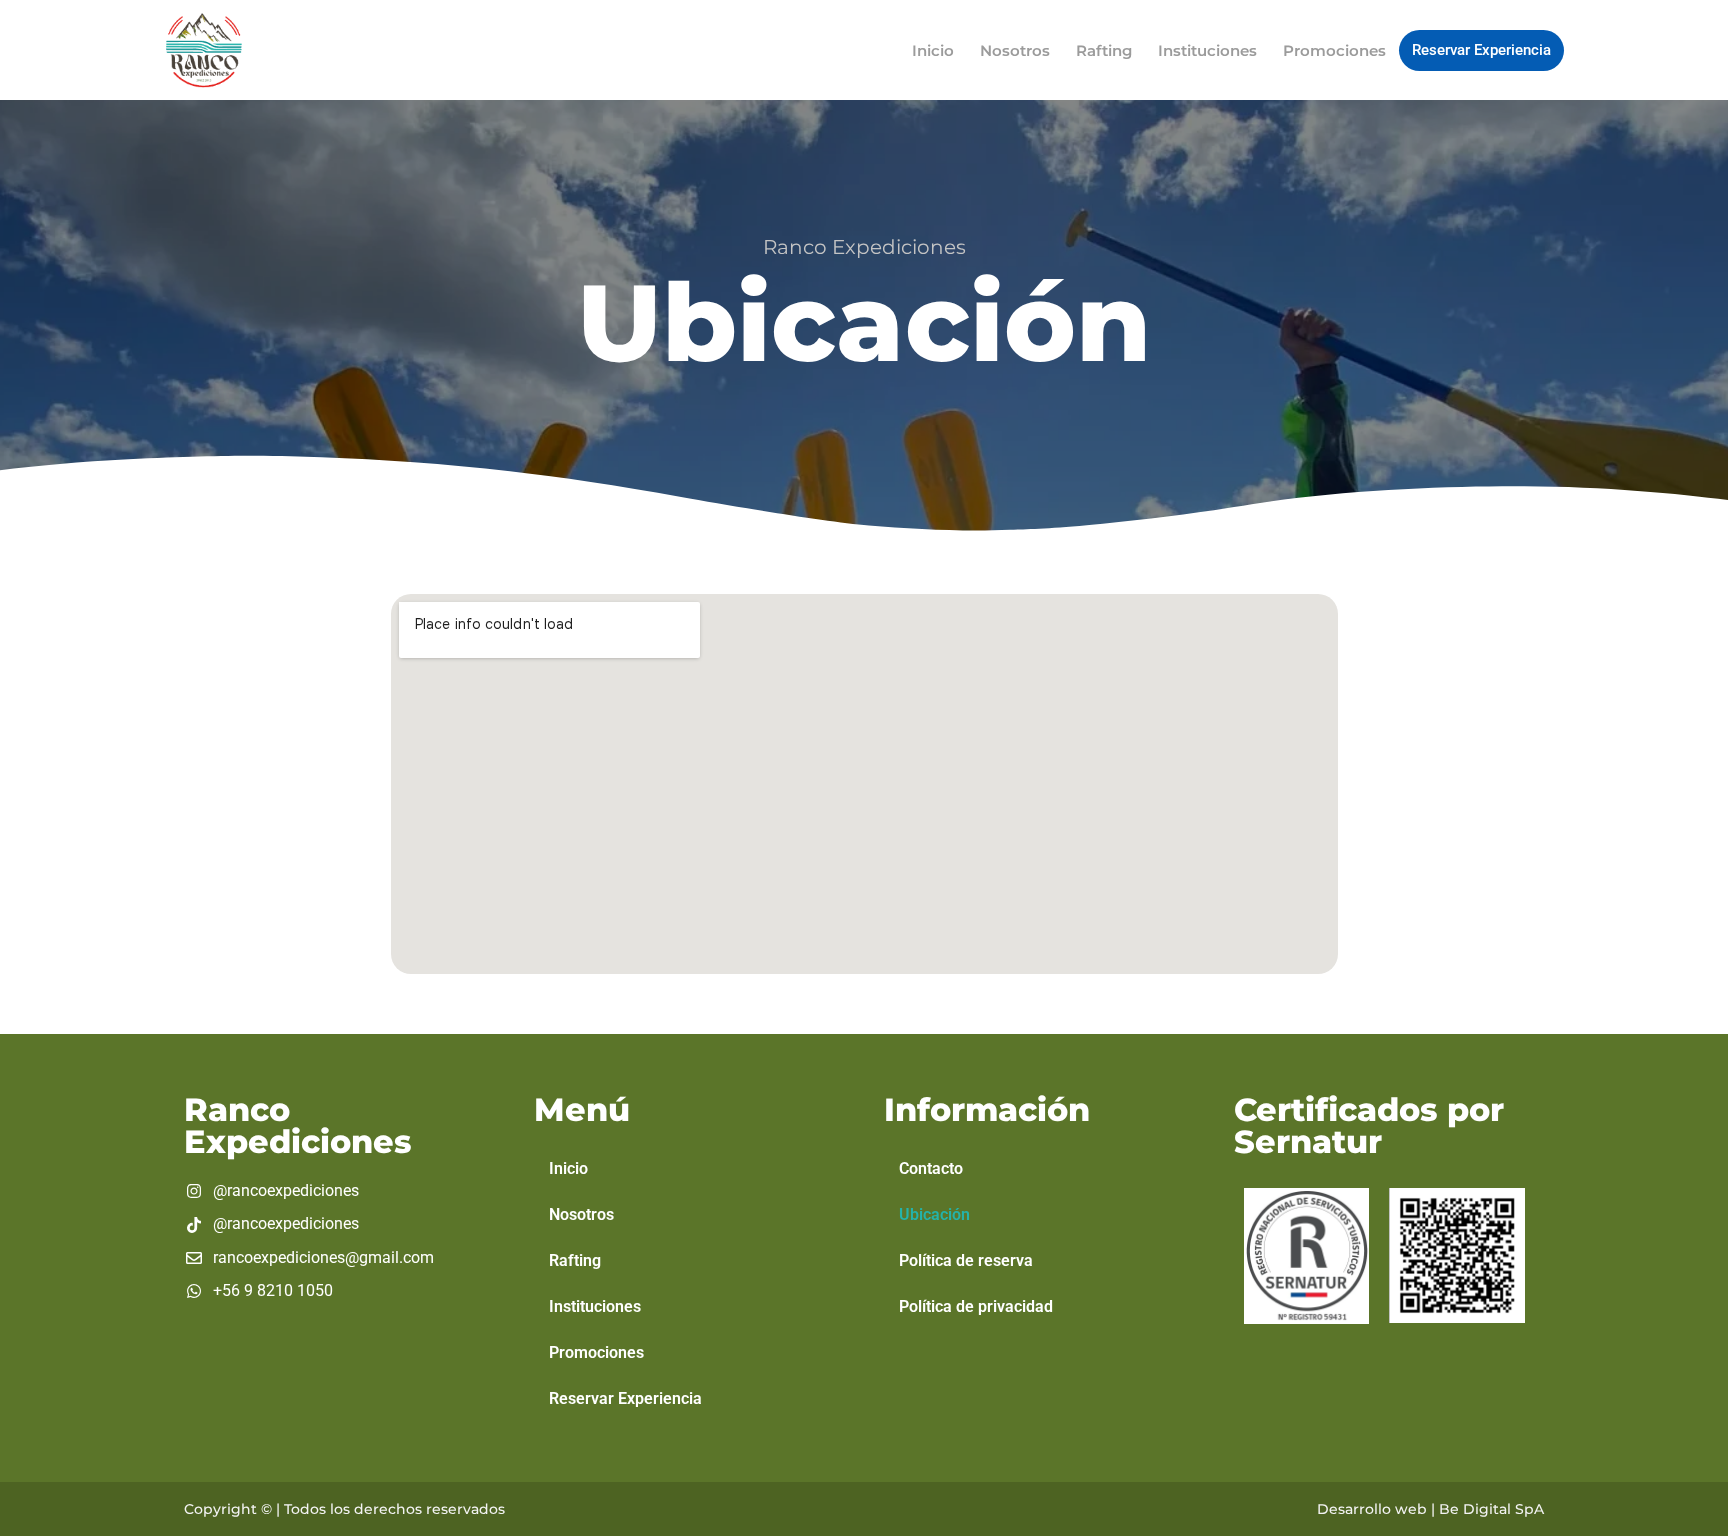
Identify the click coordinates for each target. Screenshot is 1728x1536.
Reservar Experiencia (1481, 50)
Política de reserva (966, 1260)
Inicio (933, 50)
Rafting (1104, 50)
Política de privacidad (976, 1306)
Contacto (931, 1168)
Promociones (1334, 50)
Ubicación (934, 1214)
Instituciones (1207, 50)
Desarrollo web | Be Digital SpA (1430, 1509)
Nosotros (1015, 50)
